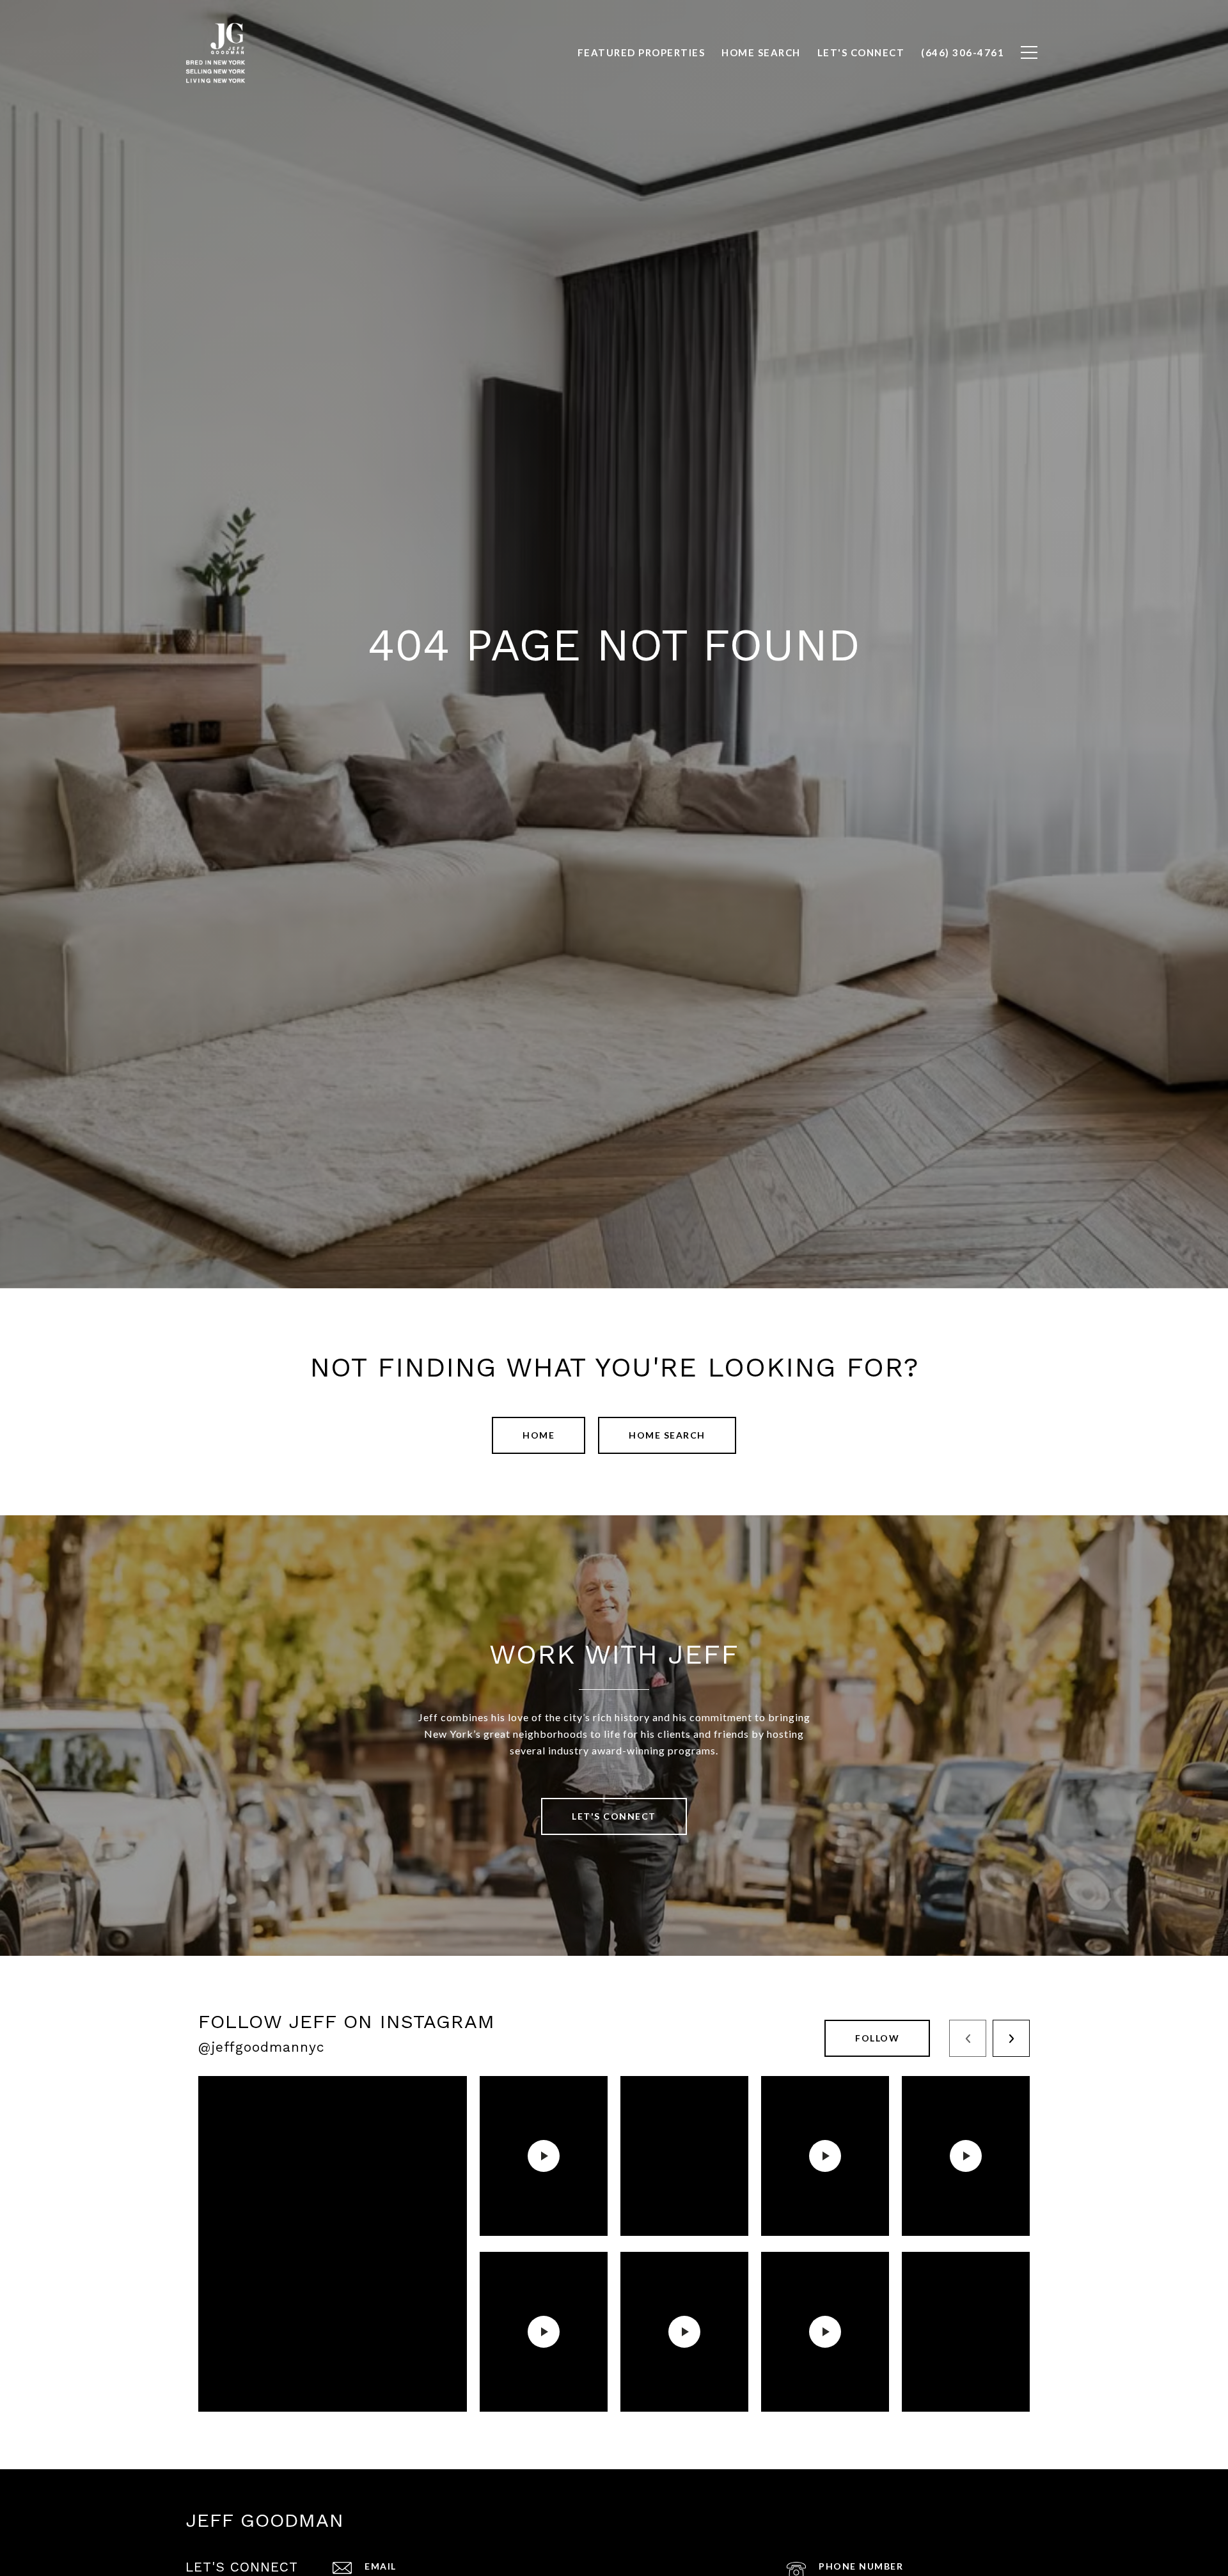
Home (539, 1435)
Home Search (667, 1435)
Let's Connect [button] (614, 1816)
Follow (877, 2038)
